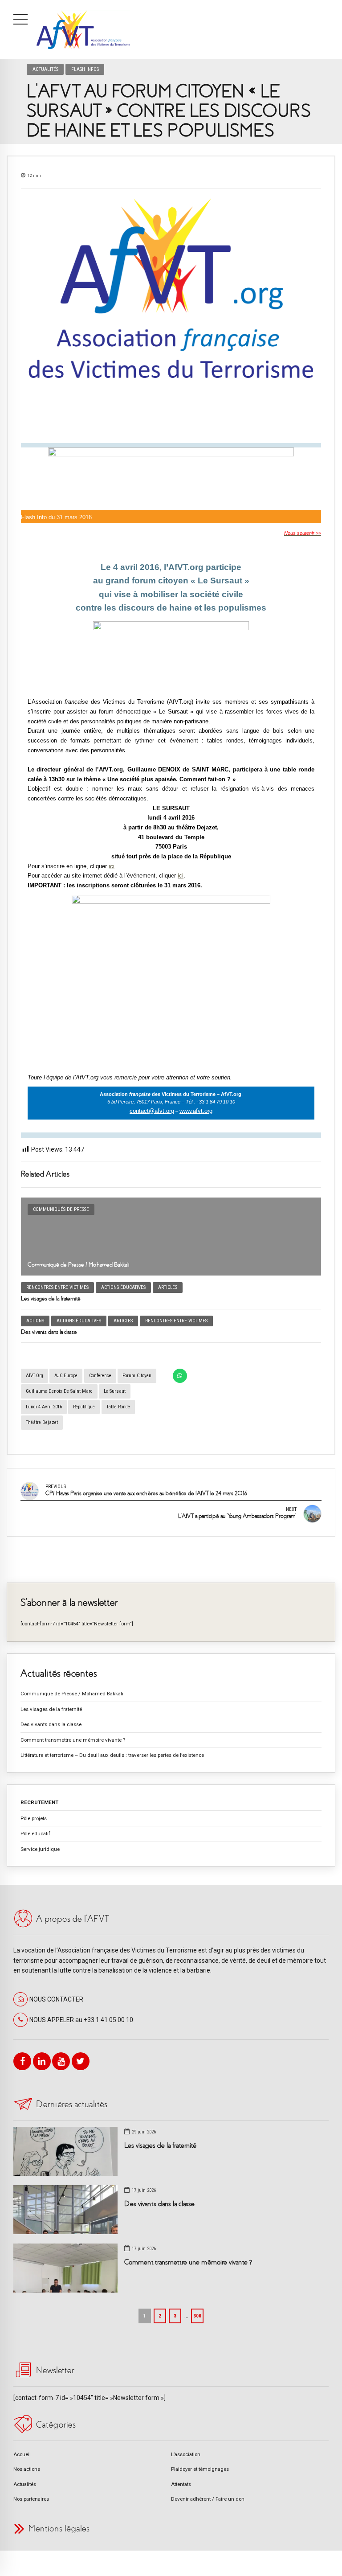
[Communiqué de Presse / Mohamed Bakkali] (171, 1237)
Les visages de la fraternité (51, 1298)
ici (112, 866)
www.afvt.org (196, 1111)
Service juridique (40, 1849)
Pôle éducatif (35, 1834)
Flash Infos (85, 69)
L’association (186, 2454)
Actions (35, 1321)
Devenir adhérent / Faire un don (208, 2499)
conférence (100, 1376)
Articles (168, 1287)
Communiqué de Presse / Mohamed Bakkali (79, 1265)
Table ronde (118, 1407)
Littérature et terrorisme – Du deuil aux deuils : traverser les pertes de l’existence (112, 1755)
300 (197, 2316)
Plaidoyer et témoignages (200, 2469)
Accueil (22, 2454)
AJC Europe (66, 1376)
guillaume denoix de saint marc (59, 1391)
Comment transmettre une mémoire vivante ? (73, 1740)
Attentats (181, 2484)
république (84, 1407)
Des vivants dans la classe (49, 1332)
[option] (171, 316)
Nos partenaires (31, 2499)
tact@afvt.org (157, 1111)
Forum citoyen (137, 1376)
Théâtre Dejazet (42, 1422)
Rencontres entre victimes (57, 1287)
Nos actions (27, 2469)
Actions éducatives (123, 1287)
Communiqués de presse (61, 1209)
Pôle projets (34, 1818)
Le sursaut (115, 1391)
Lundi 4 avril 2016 (44, 1407)
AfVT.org (35, 1376)
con (134, 1111)
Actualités (45, 69)
